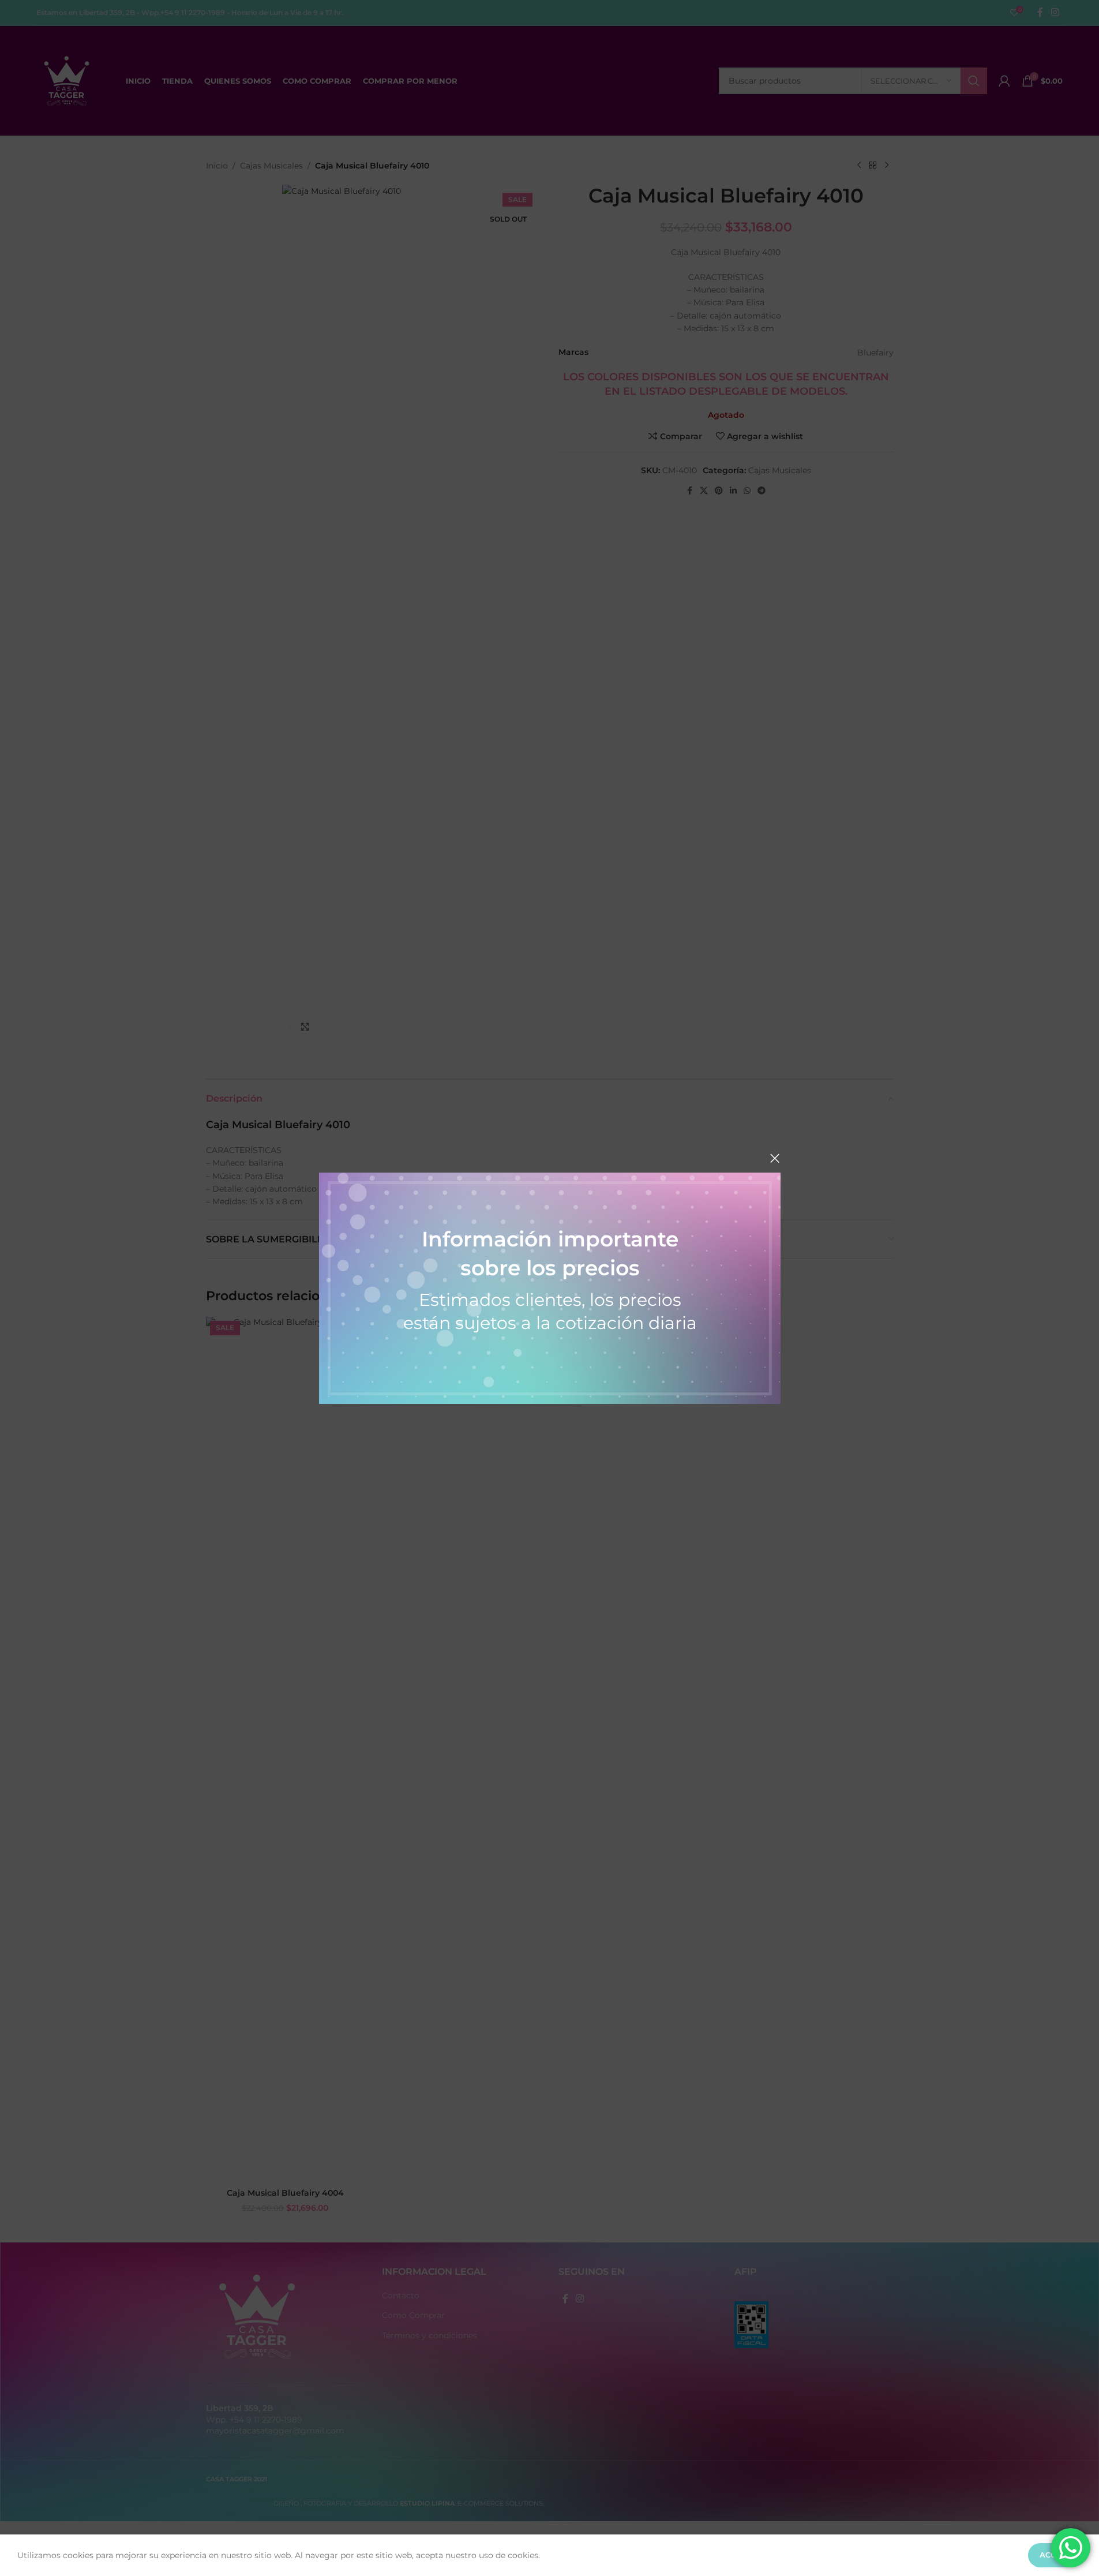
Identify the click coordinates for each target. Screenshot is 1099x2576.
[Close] (775, 1158)
